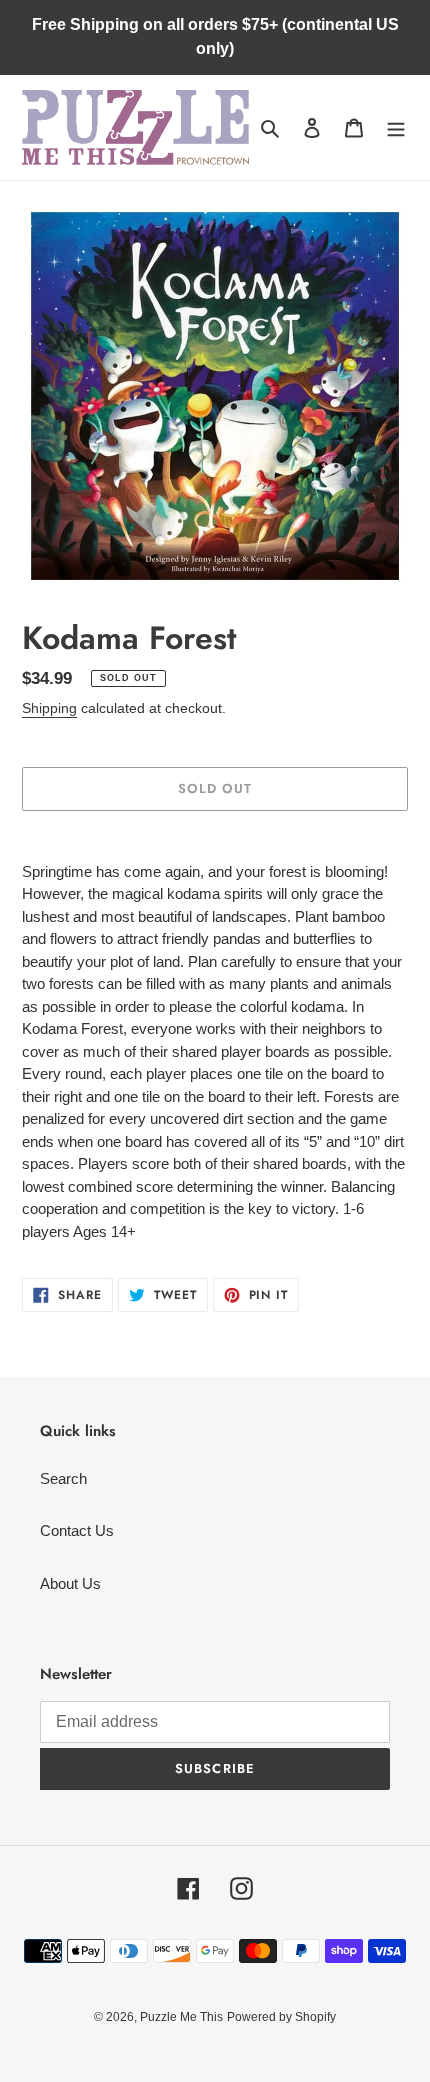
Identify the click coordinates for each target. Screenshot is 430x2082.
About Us (70, 1583)
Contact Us (77, 1530)
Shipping (49, 708)
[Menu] (396, 127)
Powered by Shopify (281, 2017)
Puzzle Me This (181, 2017)
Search (63, 1478)
